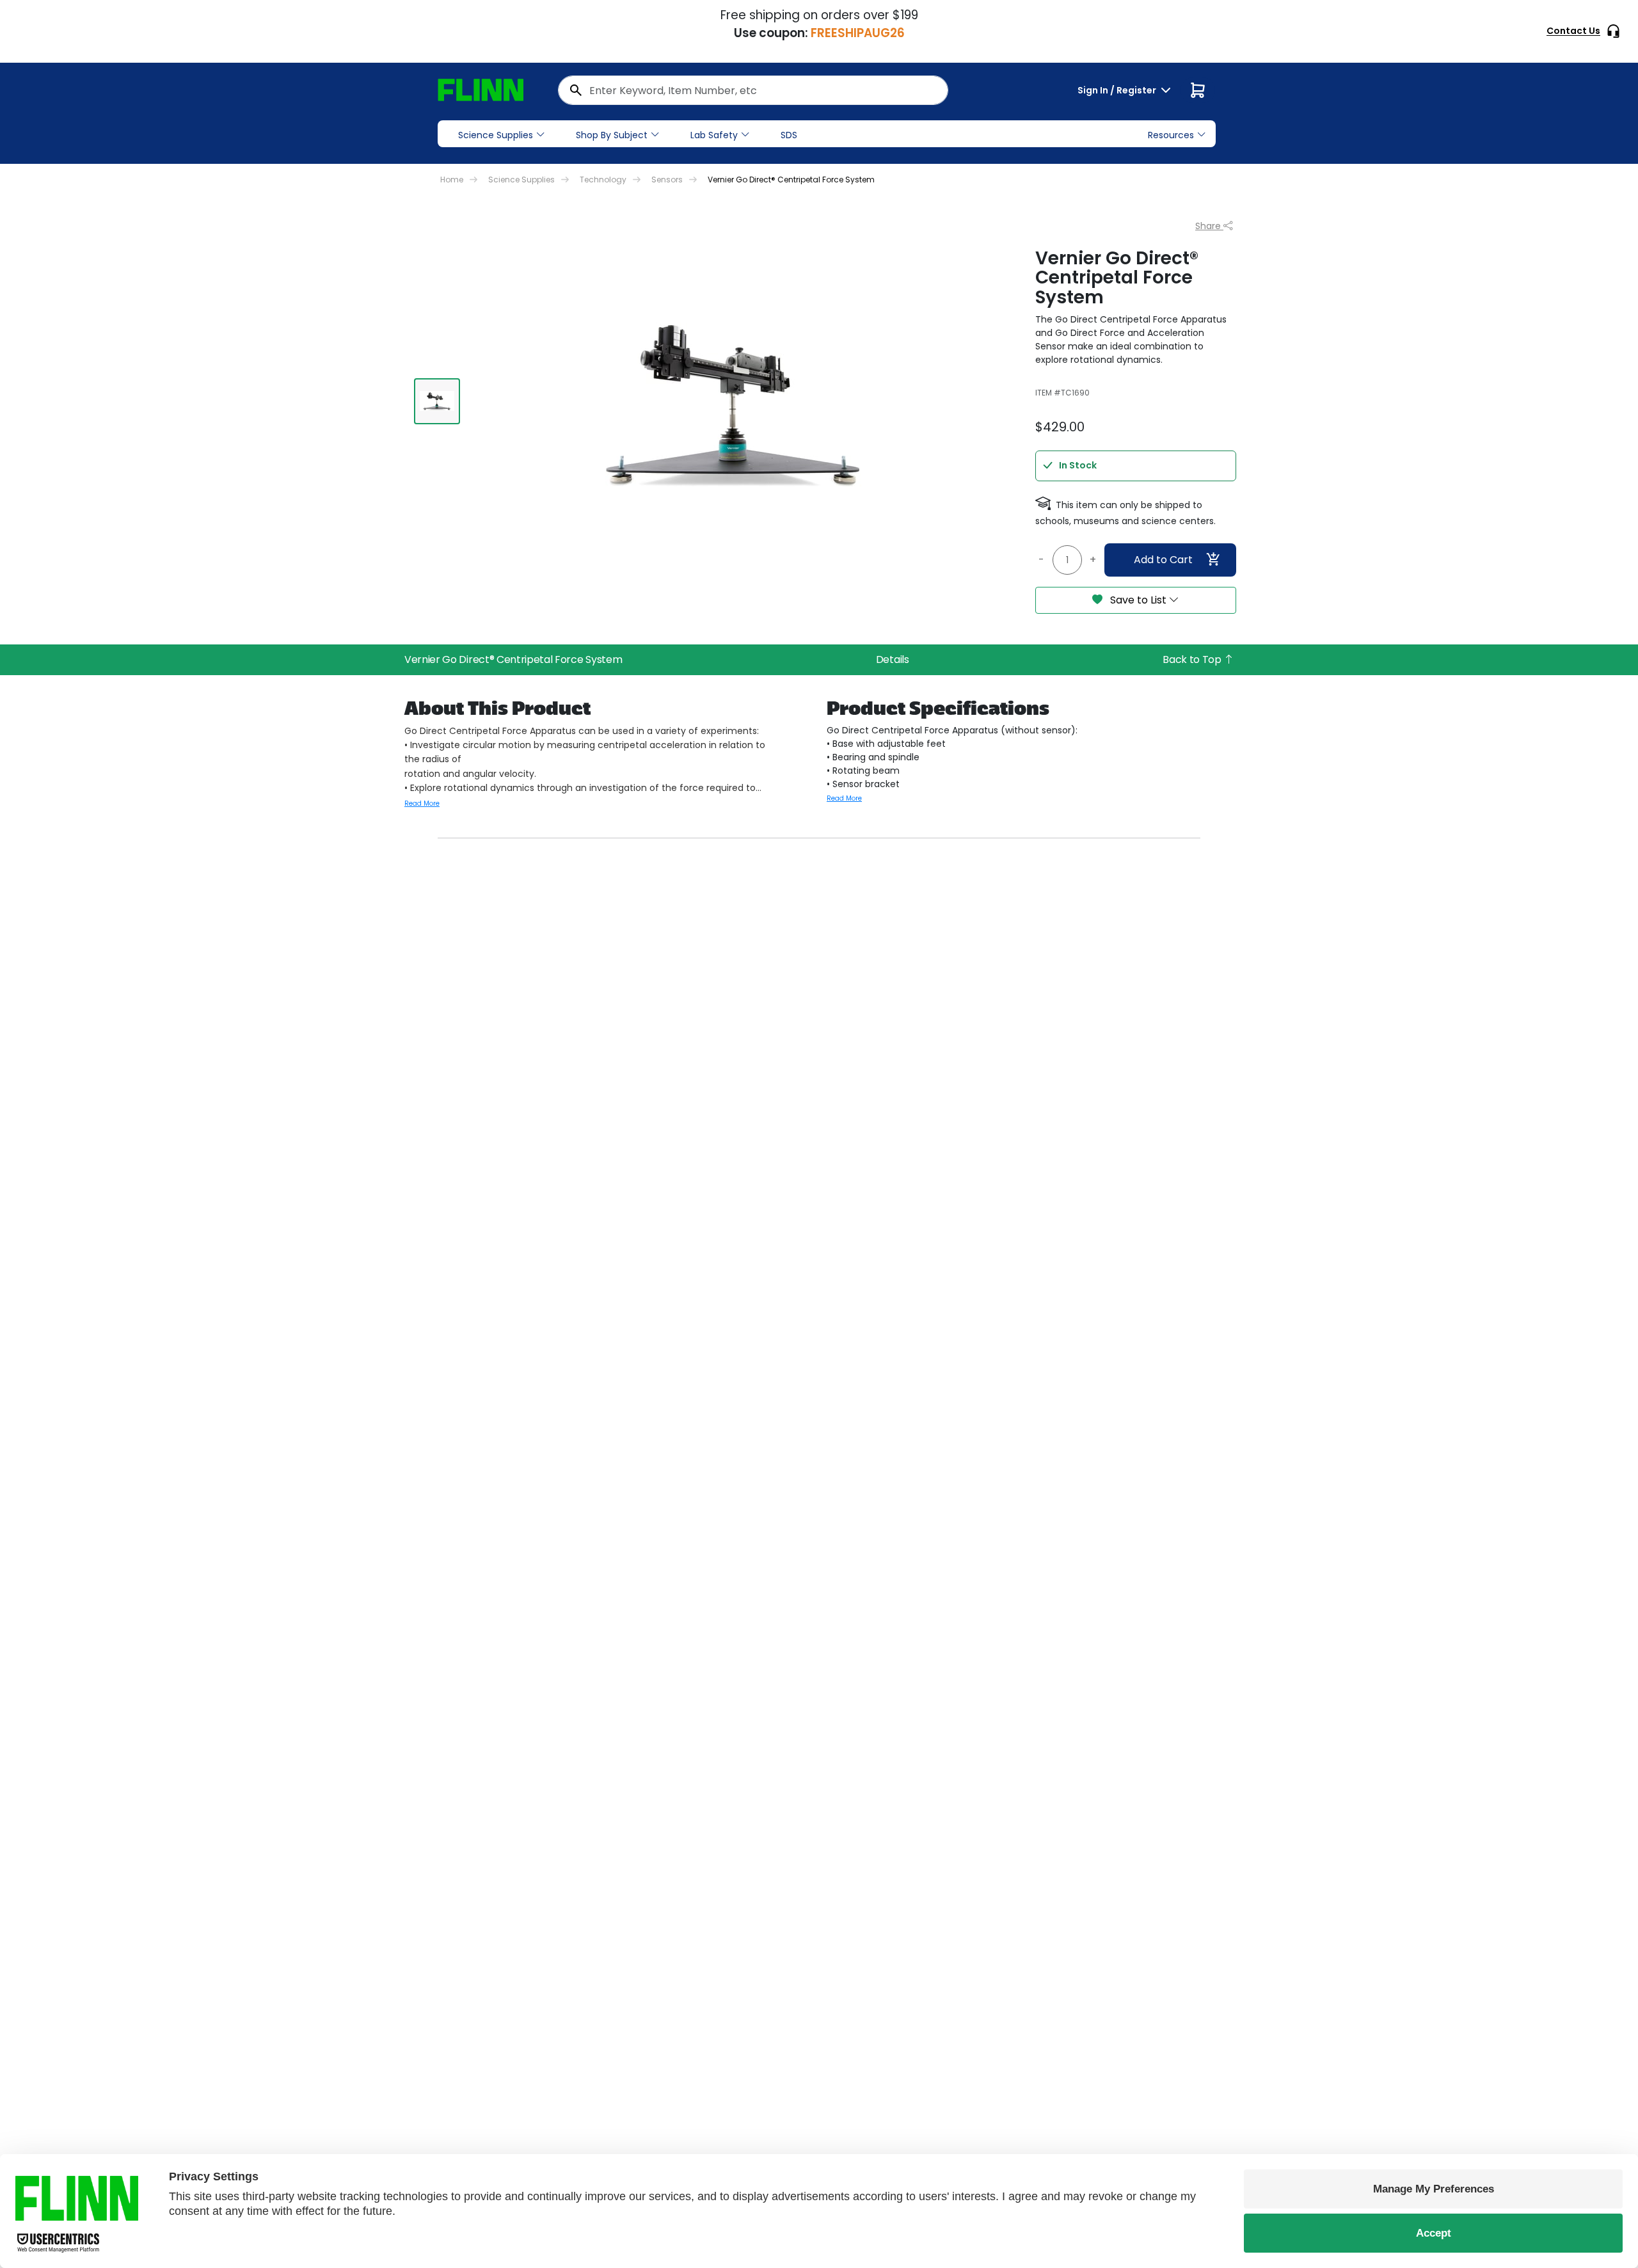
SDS (789, 135)
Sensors (667, 180)
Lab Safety (714, 135)
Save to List (1138, 600)
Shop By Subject (612, 135)
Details (893, 659)
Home (452, 180)
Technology (603, 180)
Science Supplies (496, 135)
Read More (422, 803)
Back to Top (1193, 659)
